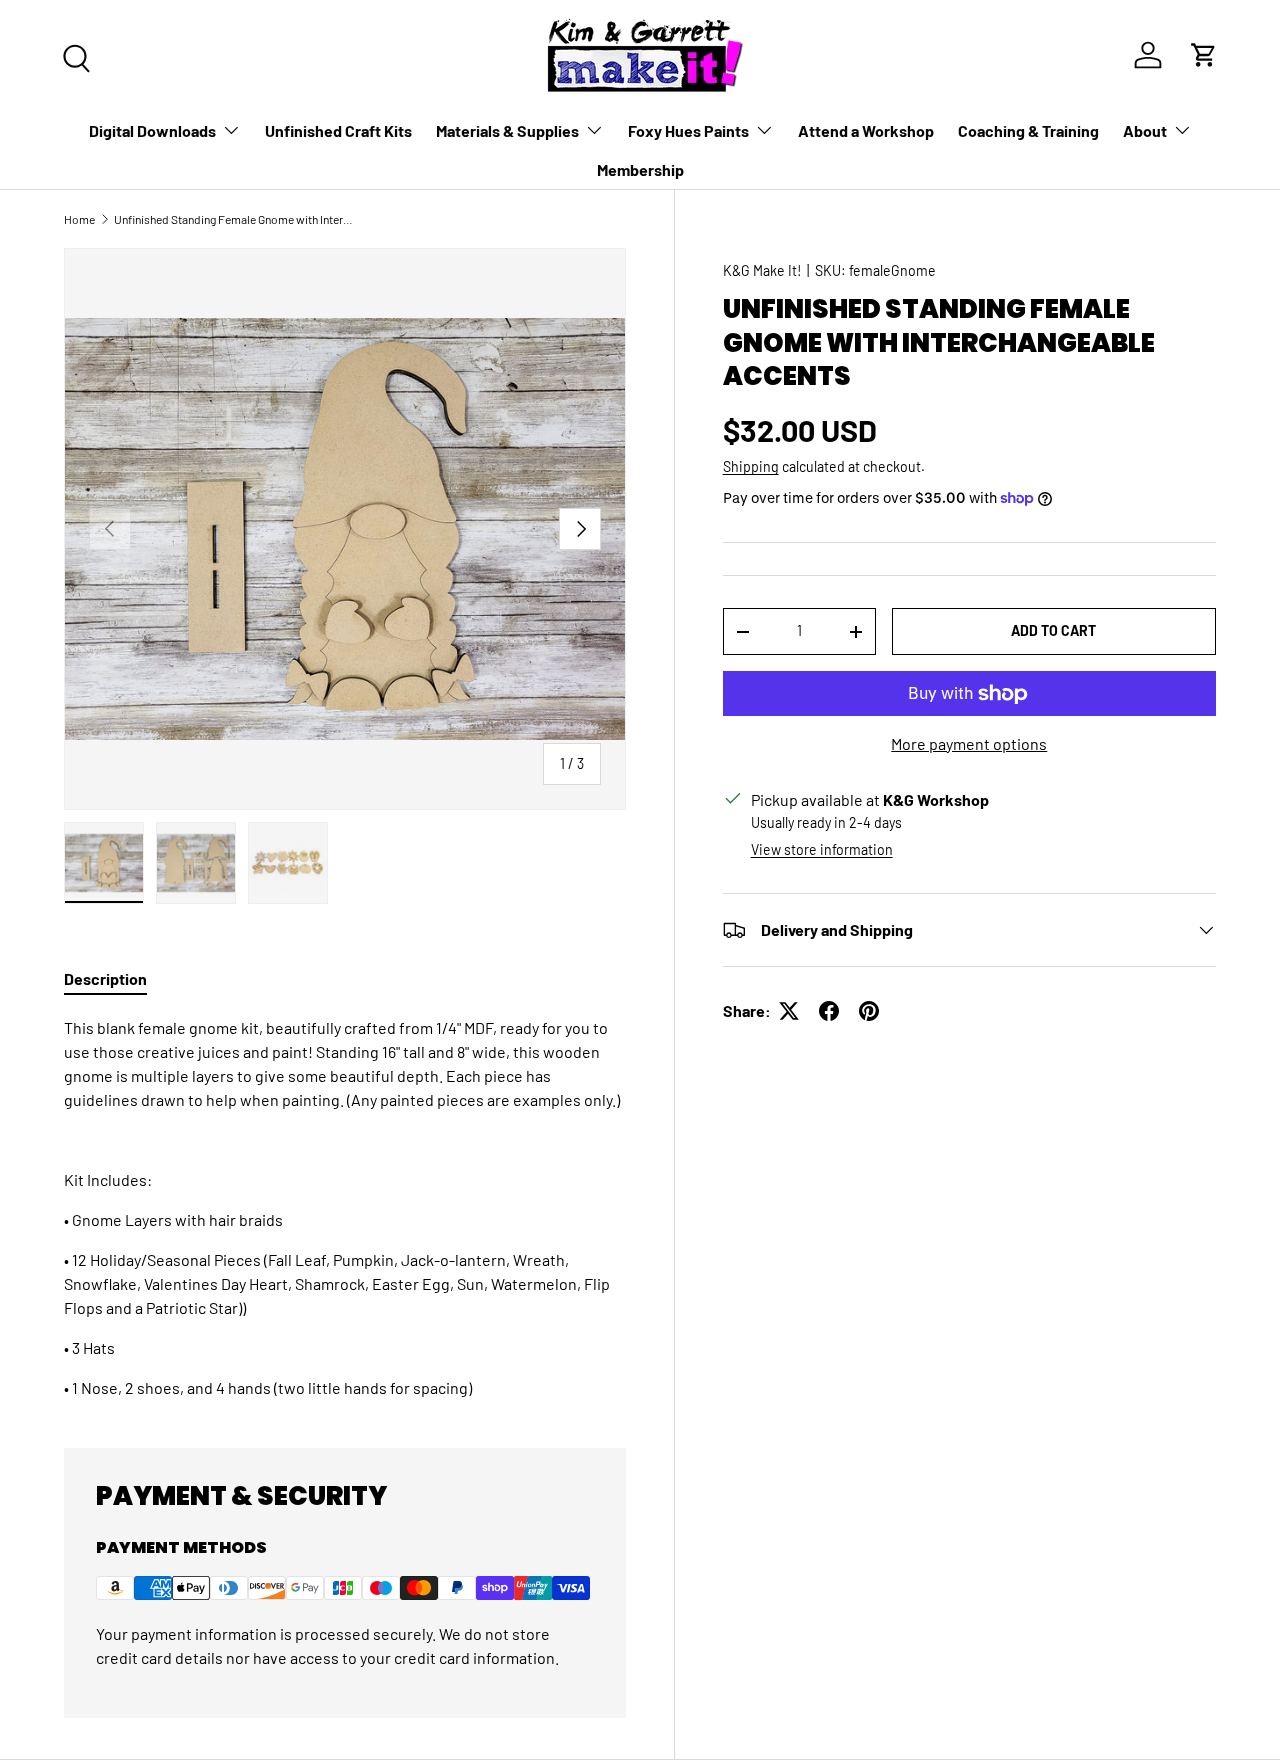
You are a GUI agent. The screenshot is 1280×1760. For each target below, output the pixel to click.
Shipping (751, 467)
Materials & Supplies (507, 130)
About (1145, 130)
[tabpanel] (345, 1208)
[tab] (105, 978)
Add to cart (1053, 630)
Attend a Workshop (866, 130)
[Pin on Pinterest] (869, 1011)
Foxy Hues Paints (688, 130)
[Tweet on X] (789, 1011)
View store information (822, 849)
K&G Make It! (762, 270)
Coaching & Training (1028, 130)
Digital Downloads (152, 130)
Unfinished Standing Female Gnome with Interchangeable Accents (234, 219)
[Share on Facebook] (829, 1011)
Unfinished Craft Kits (338, 130)
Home (79, 219)
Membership (640, 169)
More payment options (969, 743)
